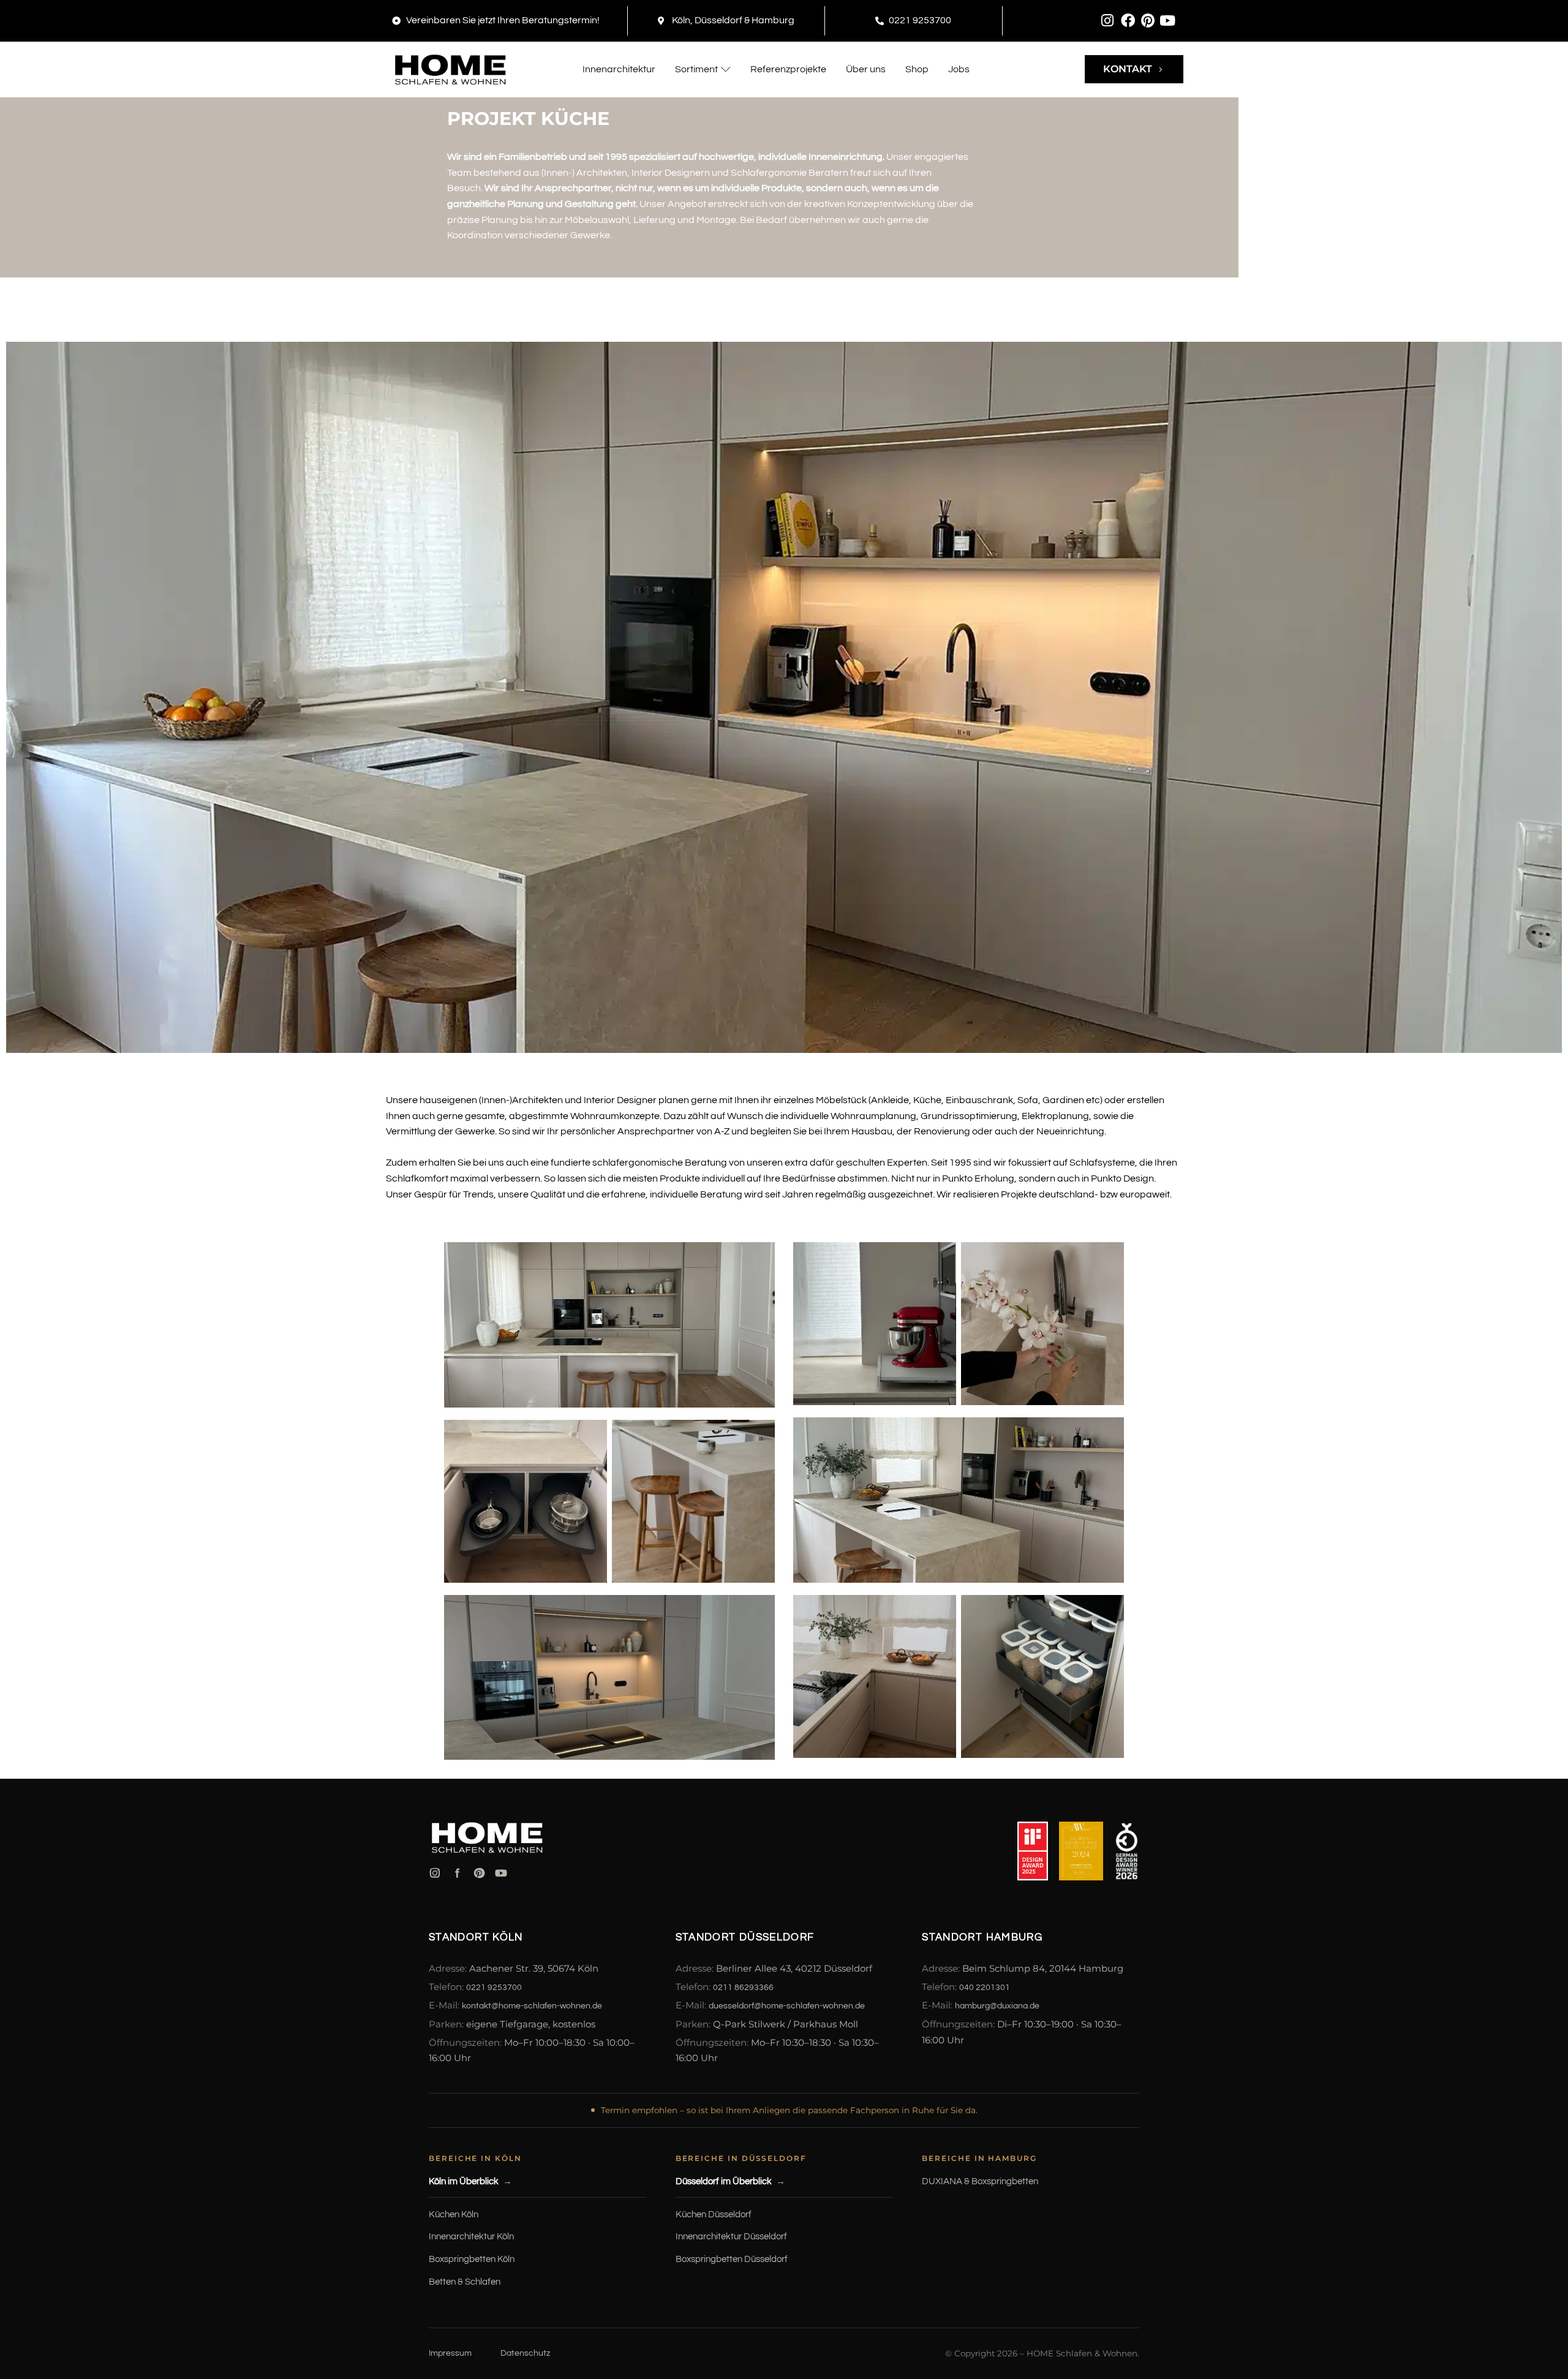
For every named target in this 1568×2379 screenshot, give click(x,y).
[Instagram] (1108, 21)
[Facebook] (1128, 21)
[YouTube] (501, 1873)
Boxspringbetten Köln (472, 2259)
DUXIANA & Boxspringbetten (980, 2181)
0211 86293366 (743, 1988)
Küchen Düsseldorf (714, 2215)
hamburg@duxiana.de (997, 2006)
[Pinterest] (1148, 21)
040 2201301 (985, 1988)
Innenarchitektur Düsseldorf (731, 2237)
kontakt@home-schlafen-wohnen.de (532, 2006)
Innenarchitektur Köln (471, 2237)
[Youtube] (1167, 21)
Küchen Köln (454, 2215)
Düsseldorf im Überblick (724, 2181)
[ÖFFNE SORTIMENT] (726, 69)
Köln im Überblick (464, 2181)
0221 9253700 (494, 1988)
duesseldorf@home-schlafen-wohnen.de (787, 2006)
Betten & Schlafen (465, 2282)
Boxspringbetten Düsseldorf (732, 2259)
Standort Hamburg (982, 1937)
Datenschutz (525, 2353)
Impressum (450, 2353)
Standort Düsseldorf (745, 1937)
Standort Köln (476, 1937)
